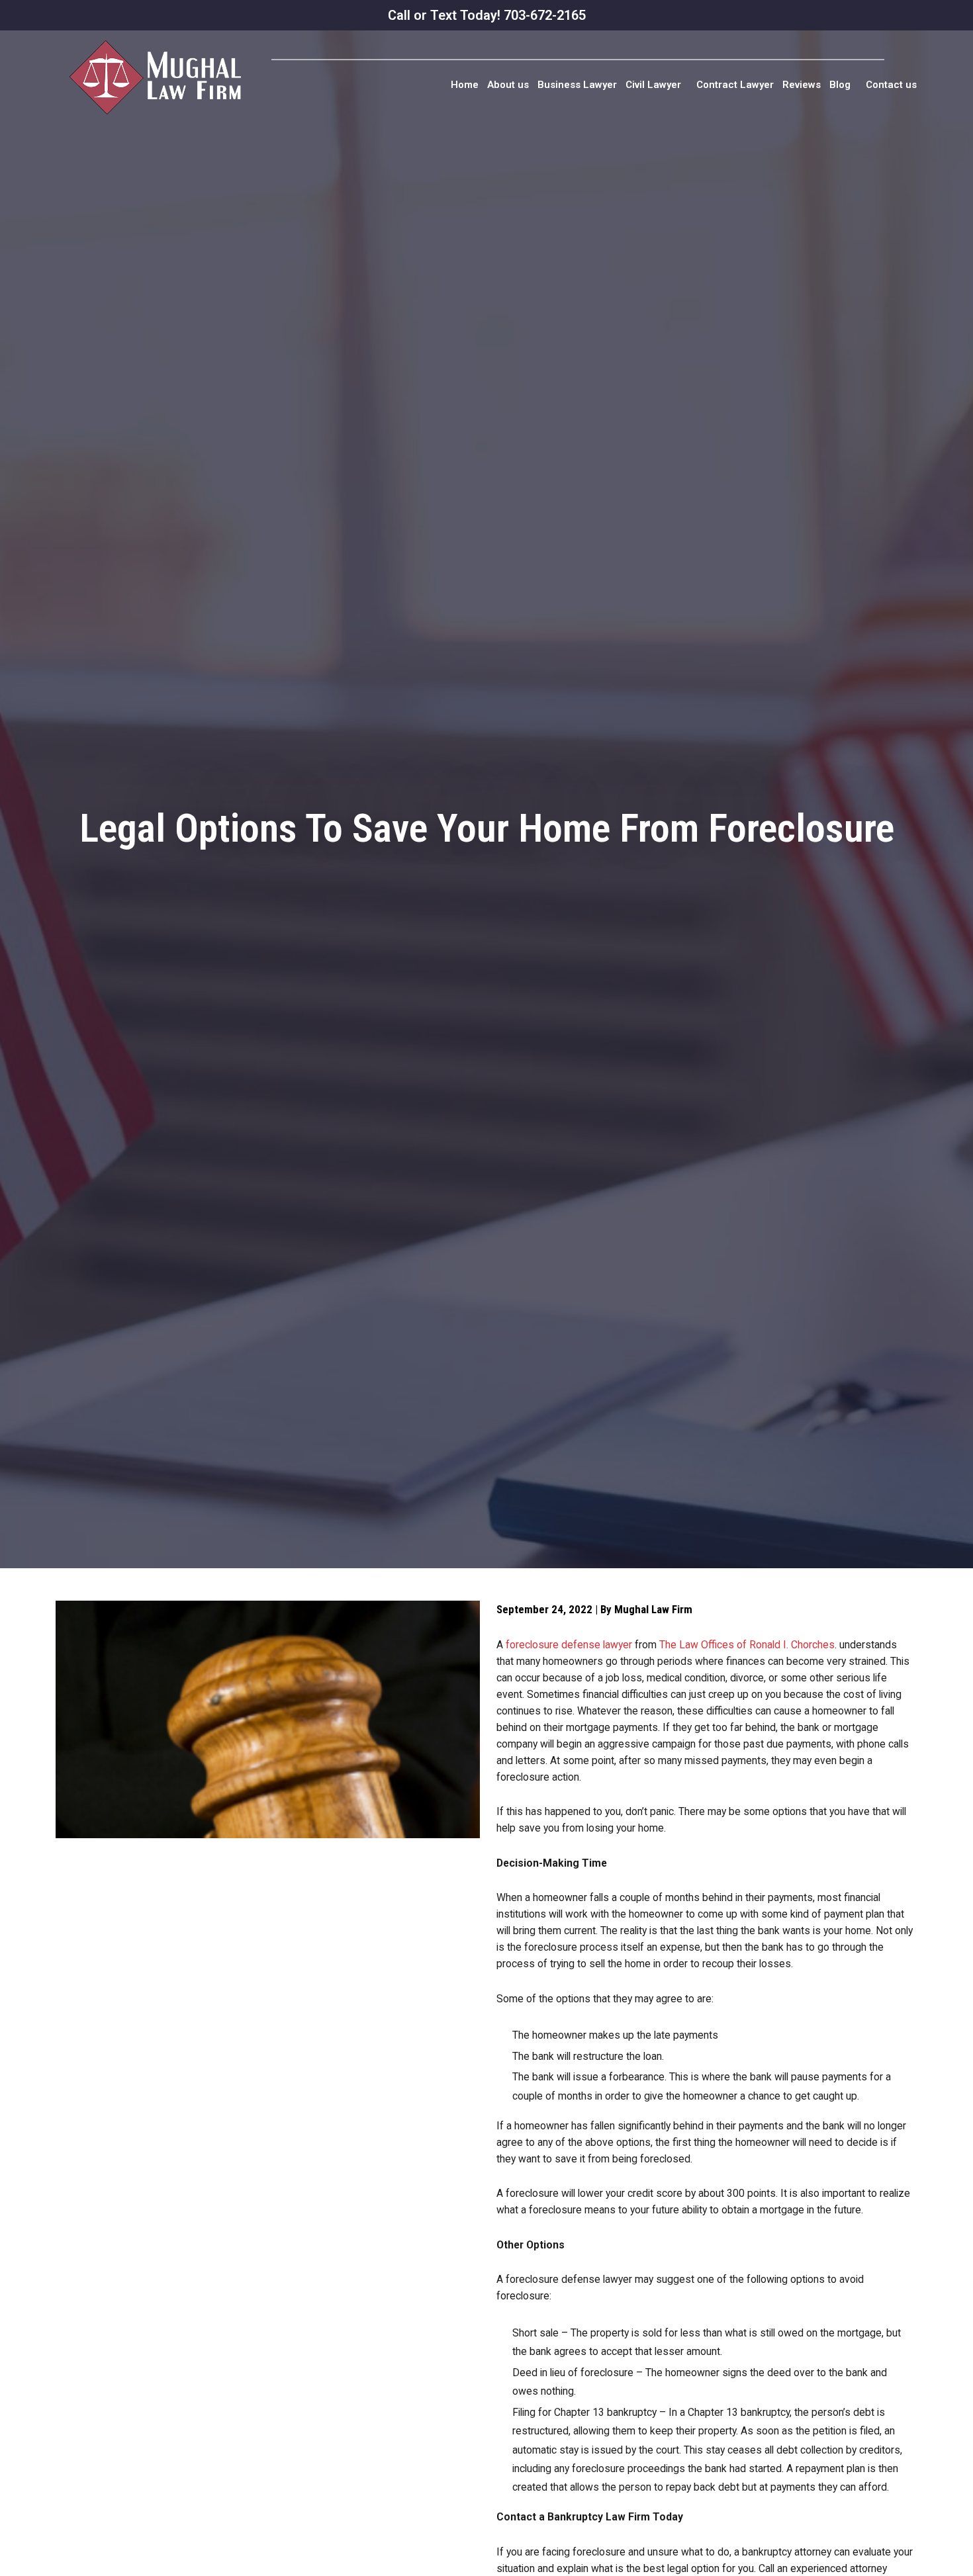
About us (508, 85)
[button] (657, 85)
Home (465, 85)
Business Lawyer (577, 85)
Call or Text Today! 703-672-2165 (487, 15)
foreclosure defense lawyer (569, 1645)
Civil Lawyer (653, 85)
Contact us (891, 85)
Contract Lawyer (735, 85)
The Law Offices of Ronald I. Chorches (747, 1645)
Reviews (802, 85)
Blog (840, 85)
